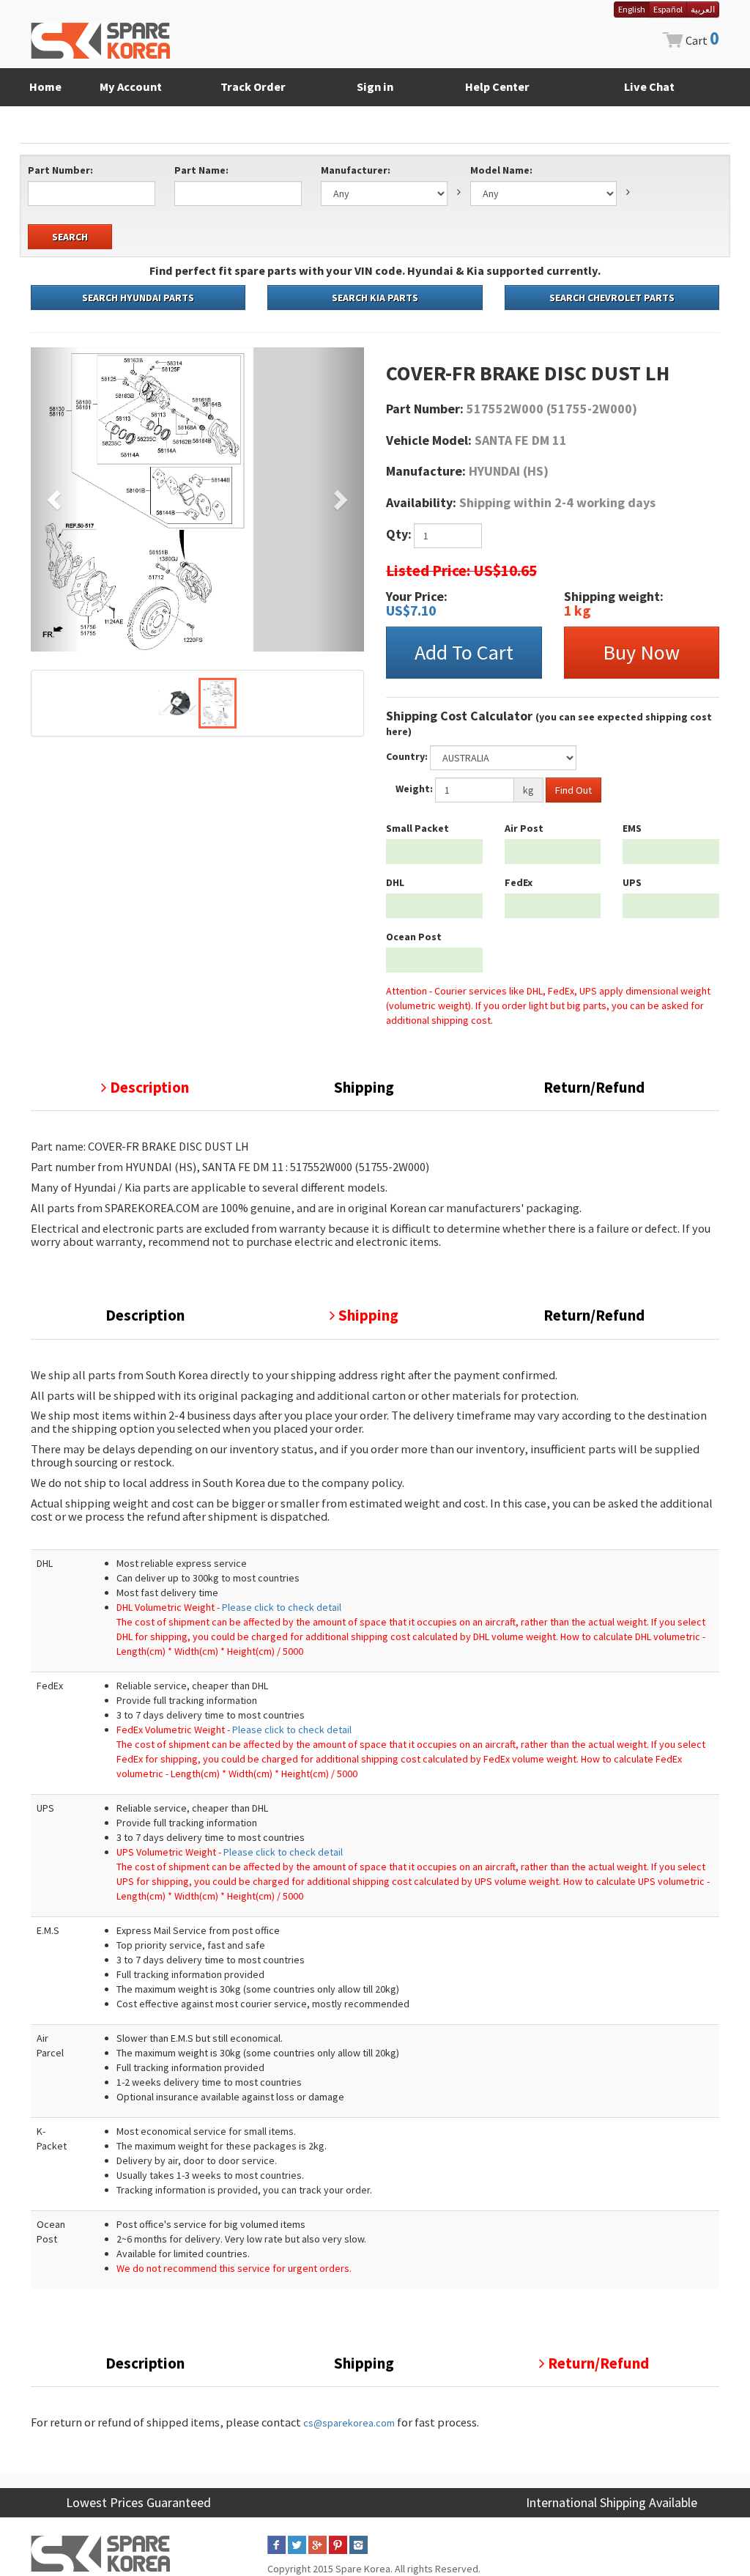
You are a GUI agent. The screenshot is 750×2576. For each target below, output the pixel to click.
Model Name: (501, 170)
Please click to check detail (282, 1607)
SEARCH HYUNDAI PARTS (138, 298)
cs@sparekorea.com (349, 2423)
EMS (632, 828)
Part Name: (201, 170)
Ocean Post (414, 937)
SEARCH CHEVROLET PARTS (612, 298)
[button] (56, 499)
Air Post (524, 828)
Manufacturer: (356, 170)
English (632, 9)
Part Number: (60, 170)
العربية (703, 9)
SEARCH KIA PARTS (375, 298)
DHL (395, 882)
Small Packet (417, 828)
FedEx (519, 882)
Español (668, 9)
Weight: (414, 789)
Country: (407, 756)
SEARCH (70, 237)
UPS (632, 882)
